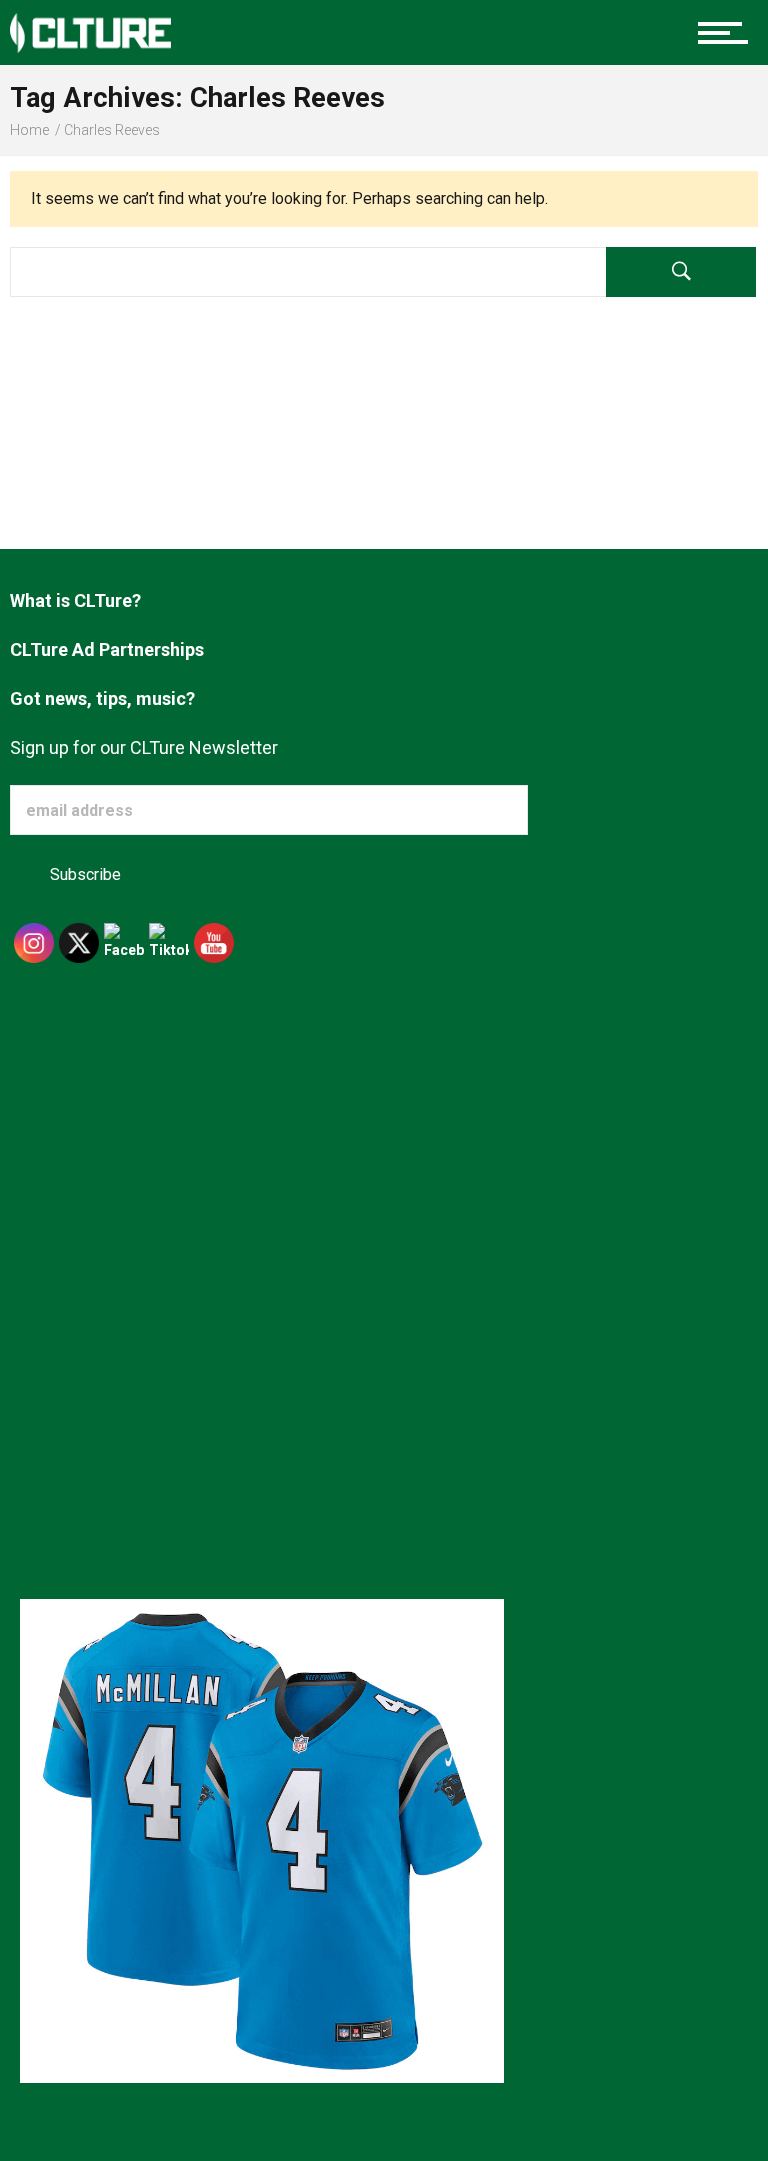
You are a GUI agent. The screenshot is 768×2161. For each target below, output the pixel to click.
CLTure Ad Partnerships (107, 649)
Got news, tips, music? (102, 698)
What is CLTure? (75, 600)
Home (29, 130)
